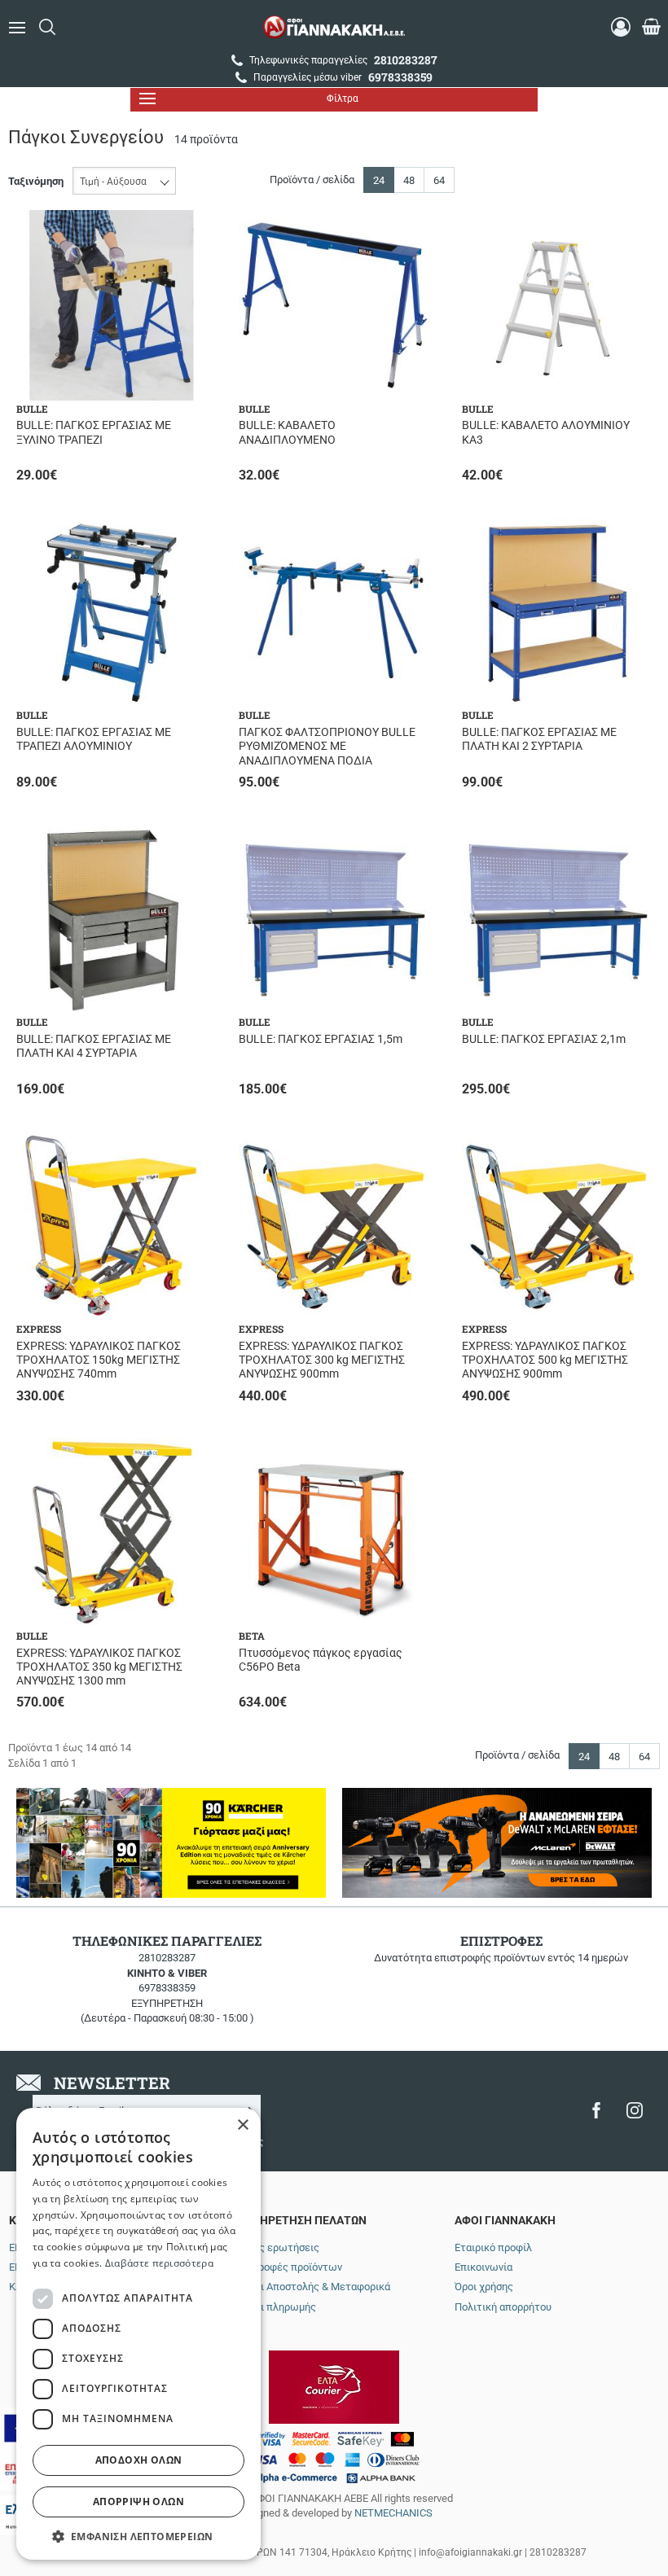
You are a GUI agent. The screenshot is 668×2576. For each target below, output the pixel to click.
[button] (138, 2536)
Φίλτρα (343, 99)
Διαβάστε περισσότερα (159, 2263)
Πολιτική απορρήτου (503, 2307)
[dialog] (138, 2334)
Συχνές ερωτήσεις (275, 2247)
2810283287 (167, 1958)
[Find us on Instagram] (635, 2110)
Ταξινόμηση (36, 181)
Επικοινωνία (483, 2267)
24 (379, 180)
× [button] (242, 2125)
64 (439, 180)
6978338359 (167, 1988)
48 (409, 180)
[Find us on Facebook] (596, 2110)
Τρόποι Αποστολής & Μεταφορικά (311, 2287)
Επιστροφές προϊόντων (287, 2267)
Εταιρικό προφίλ (493, 2247)
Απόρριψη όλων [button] (138, 2502)
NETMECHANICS (393, 2513)
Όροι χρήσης (484, 2287)
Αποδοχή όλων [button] (139, 2460)
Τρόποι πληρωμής (274, 2307)
